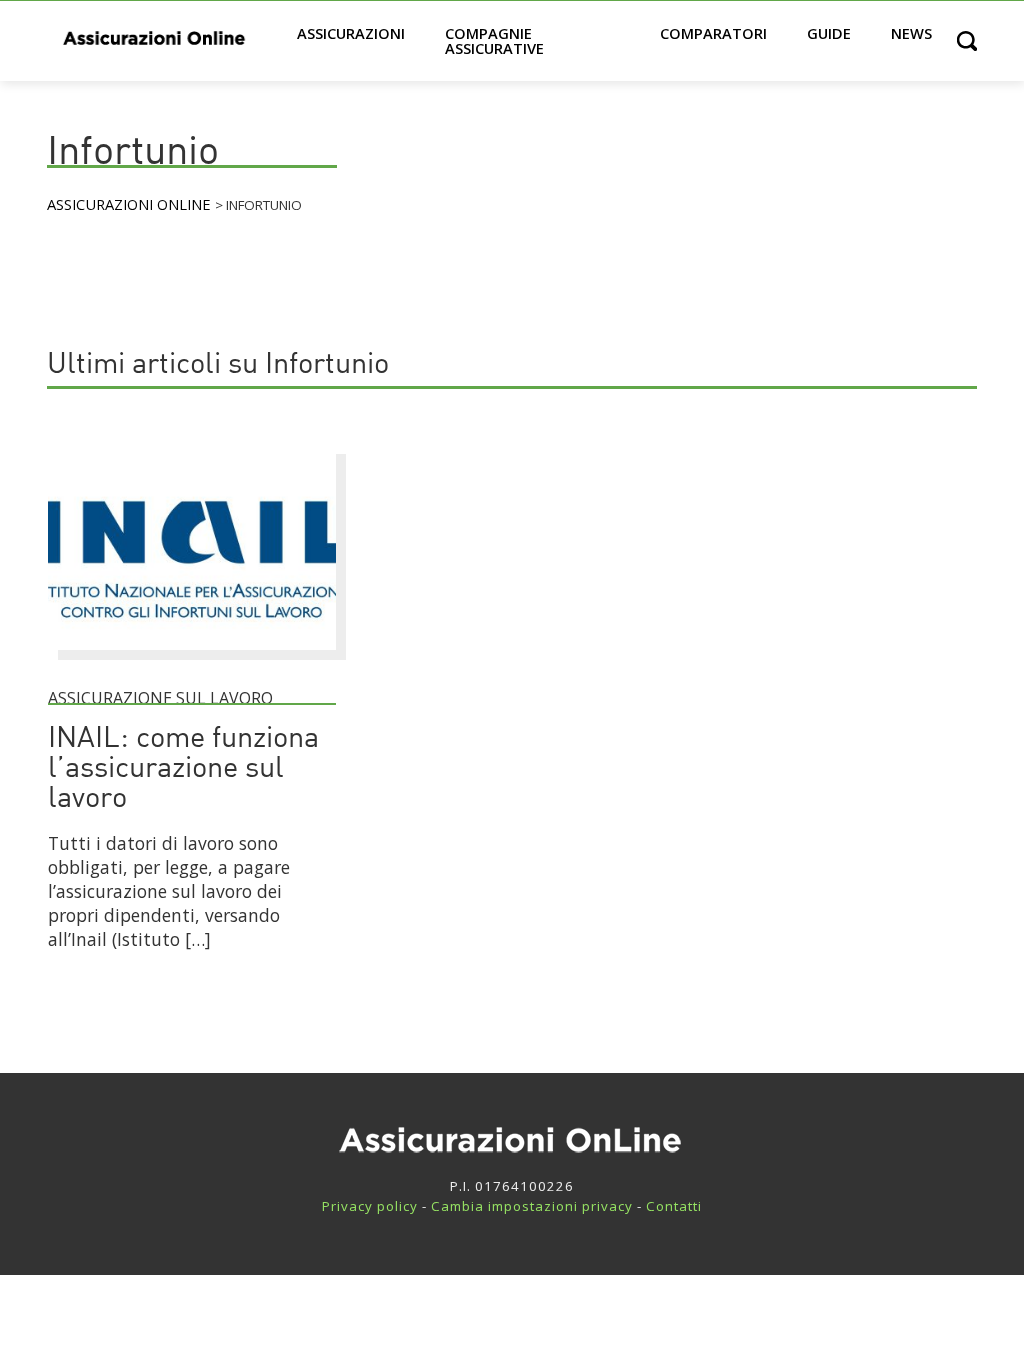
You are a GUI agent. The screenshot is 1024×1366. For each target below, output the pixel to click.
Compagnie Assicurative (494, 40)
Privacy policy (370, 1206)
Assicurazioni (351, 33)
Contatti (674, 1206)
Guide (829, 33)
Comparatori (713, 33)
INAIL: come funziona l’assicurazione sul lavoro (183, 769)
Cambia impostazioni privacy (532, 1206)
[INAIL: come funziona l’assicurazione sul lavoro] (192, 659)
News (911, 33)
